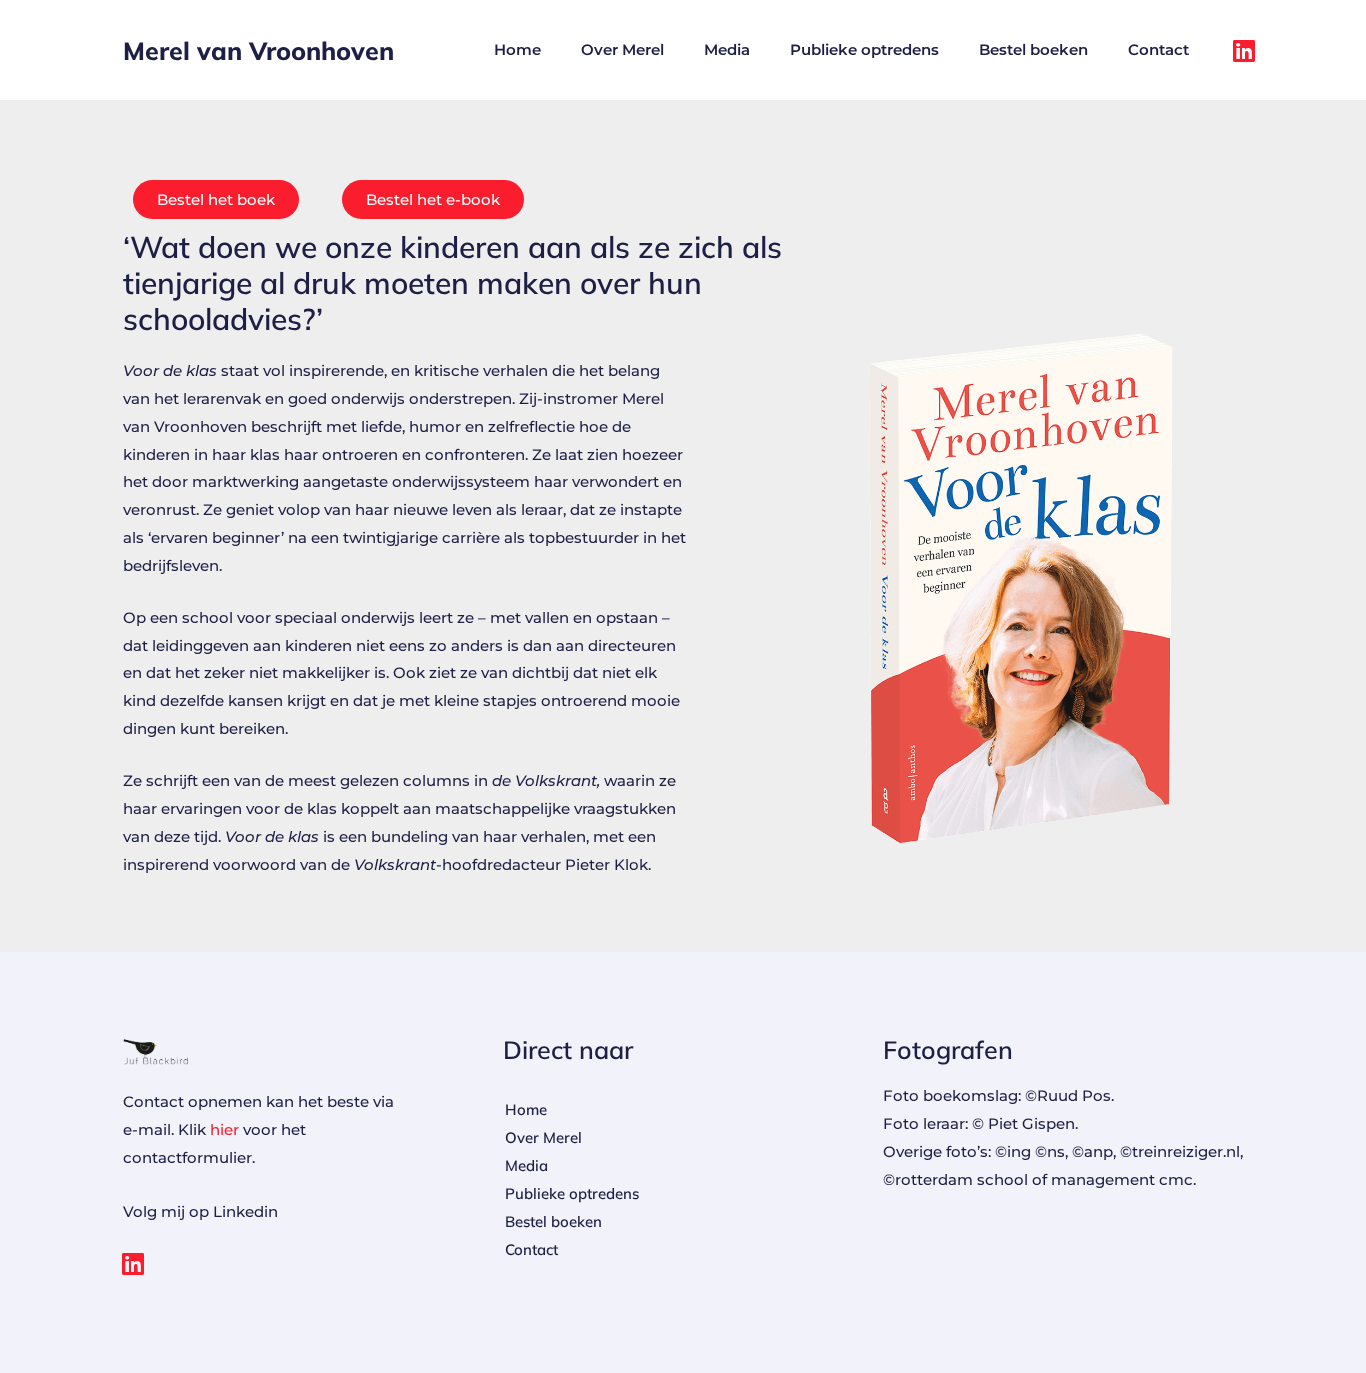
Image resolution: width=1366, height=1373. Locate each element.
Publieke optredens (864, 49)
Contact (1158, 49)
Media (727, 49)
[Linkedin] (1244, 50)
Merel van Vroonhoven (258, 50)
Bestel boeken (1033, 49)
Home (517, 49)
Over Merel (622, 49)
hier (224, 1129)
